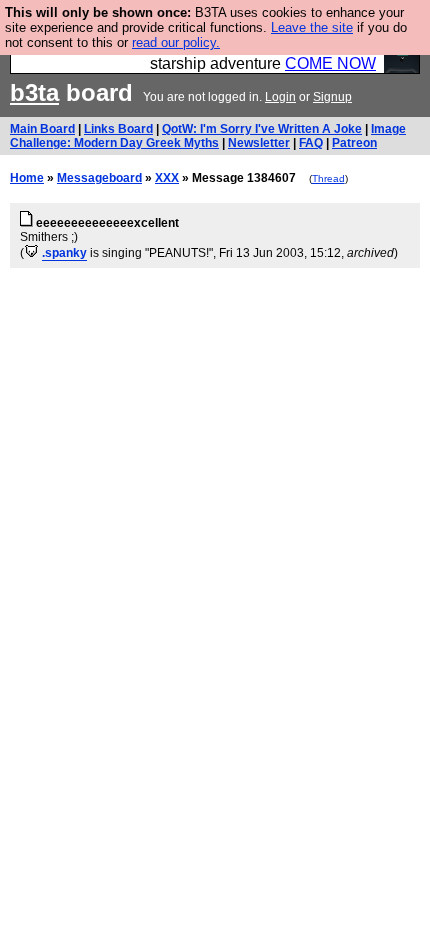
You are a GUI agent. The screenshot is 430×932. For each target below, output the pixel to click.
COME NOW (330, 63)
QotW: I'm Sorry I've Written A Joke (262, 129)
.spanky (64, 253)
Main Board (42, 129)
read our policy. (176, 42)
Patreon (354, 143)
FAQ (311, 143)
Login (280, 97)
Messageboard (99, 178)
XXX (167, 178)
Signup (332, 97)
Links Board (118, 129)
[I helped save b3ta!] (31, 253)
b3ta (34, 92)
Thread (328, 178)
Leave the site (312, 27)
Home (27, 178)
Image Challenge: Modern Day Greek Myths (208, 136)
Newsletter (259, 143)
